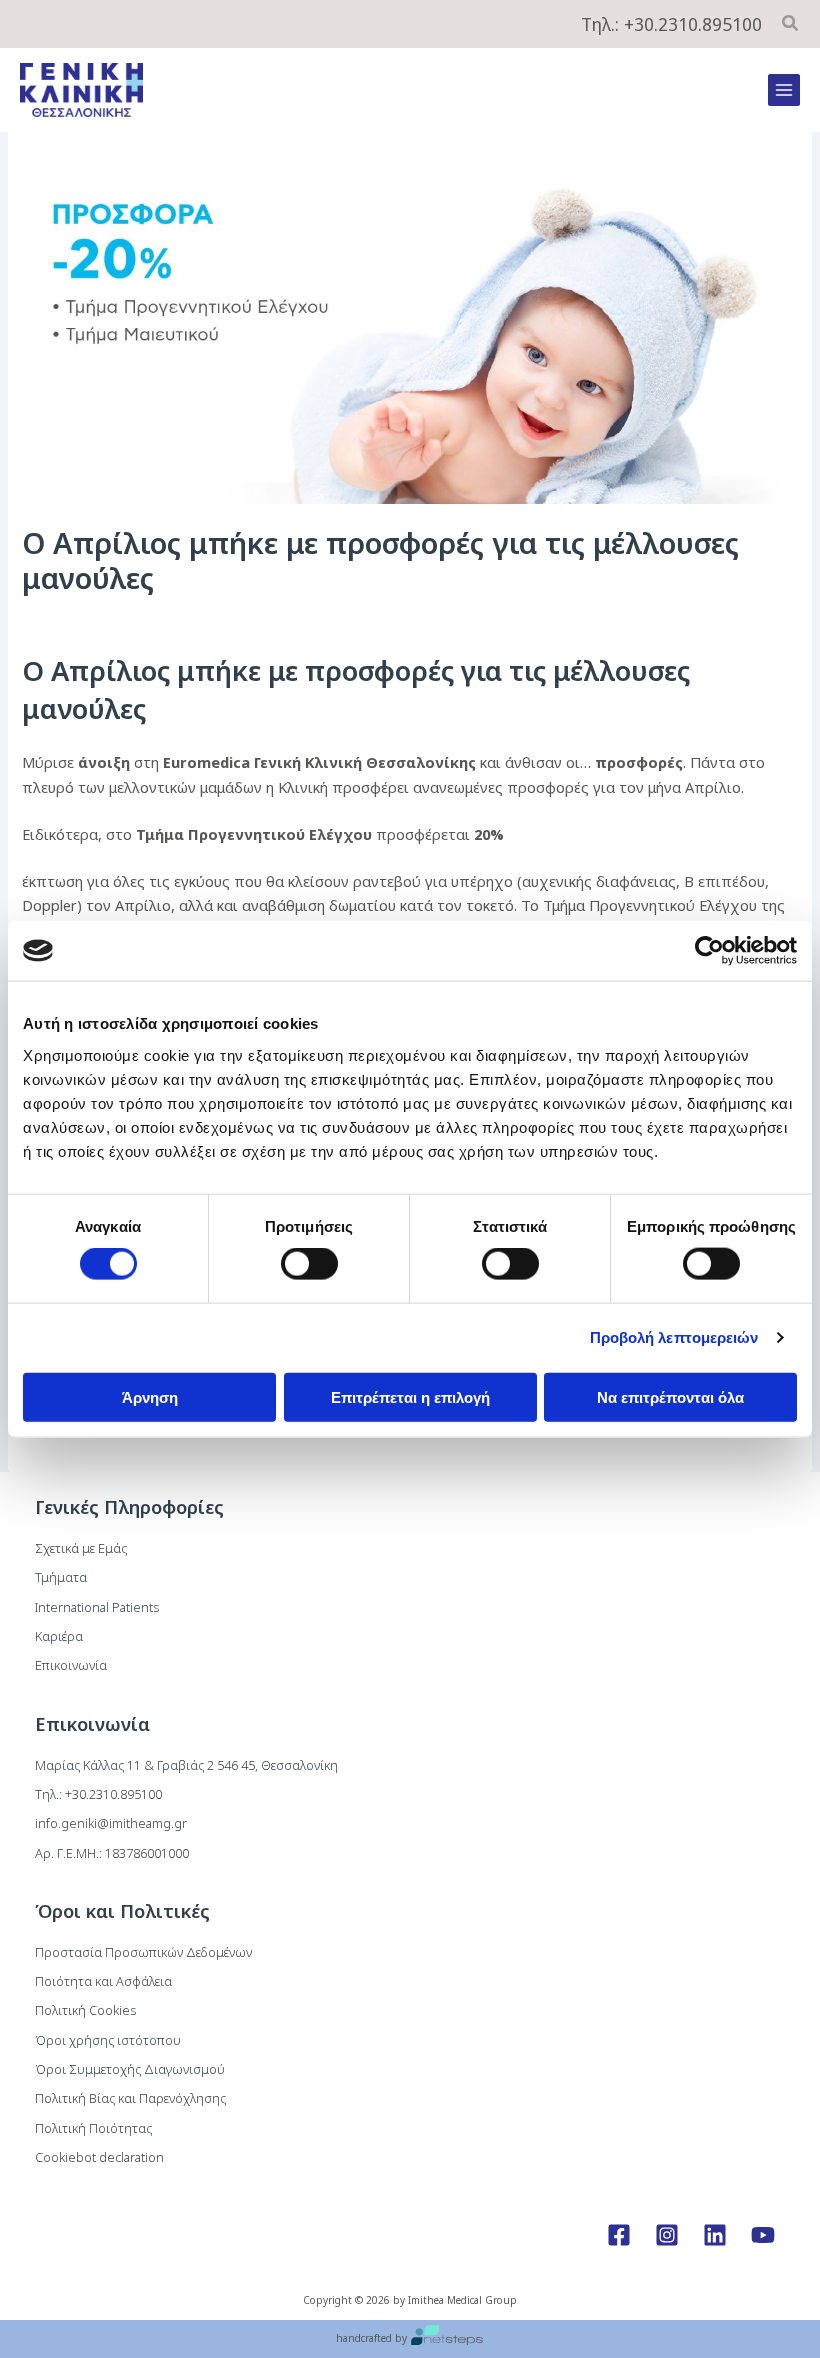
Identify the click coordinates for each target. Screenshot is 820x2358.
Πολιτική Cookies (85, 2010)
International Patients (97, 1607)
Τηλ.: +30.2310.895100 (671, 24)
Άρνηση (150, 1396)
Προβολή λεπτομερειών (674, 1337)
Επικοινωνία (71, 1665)
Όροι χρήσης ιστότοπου (108, 2040)
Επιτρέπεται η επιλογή (410, 1396)
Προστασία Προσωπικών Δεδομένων (143, 1952)
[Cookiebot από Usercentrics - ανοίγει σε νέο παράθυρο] (709, 951)
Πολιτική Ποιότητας (93, 2128)
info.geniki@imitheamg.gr (111, 1823)
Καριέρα (59, 1636)
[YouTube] (763, 2235)
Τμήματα (61, 1577)
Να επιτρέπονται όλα (670, 1396)
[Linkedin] (715, 2235)
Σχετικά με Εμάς (81, 1548)
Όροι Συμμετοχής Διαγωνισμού (130, 2069)
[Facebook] (619, 2235)
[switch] (309, 1264)
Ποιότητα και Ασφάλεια (103, 1981)
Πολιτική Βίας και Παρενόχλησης (130, 2098)
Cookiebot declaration (99, 2157)
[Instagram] (667, 2235)
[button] (791, 25)
